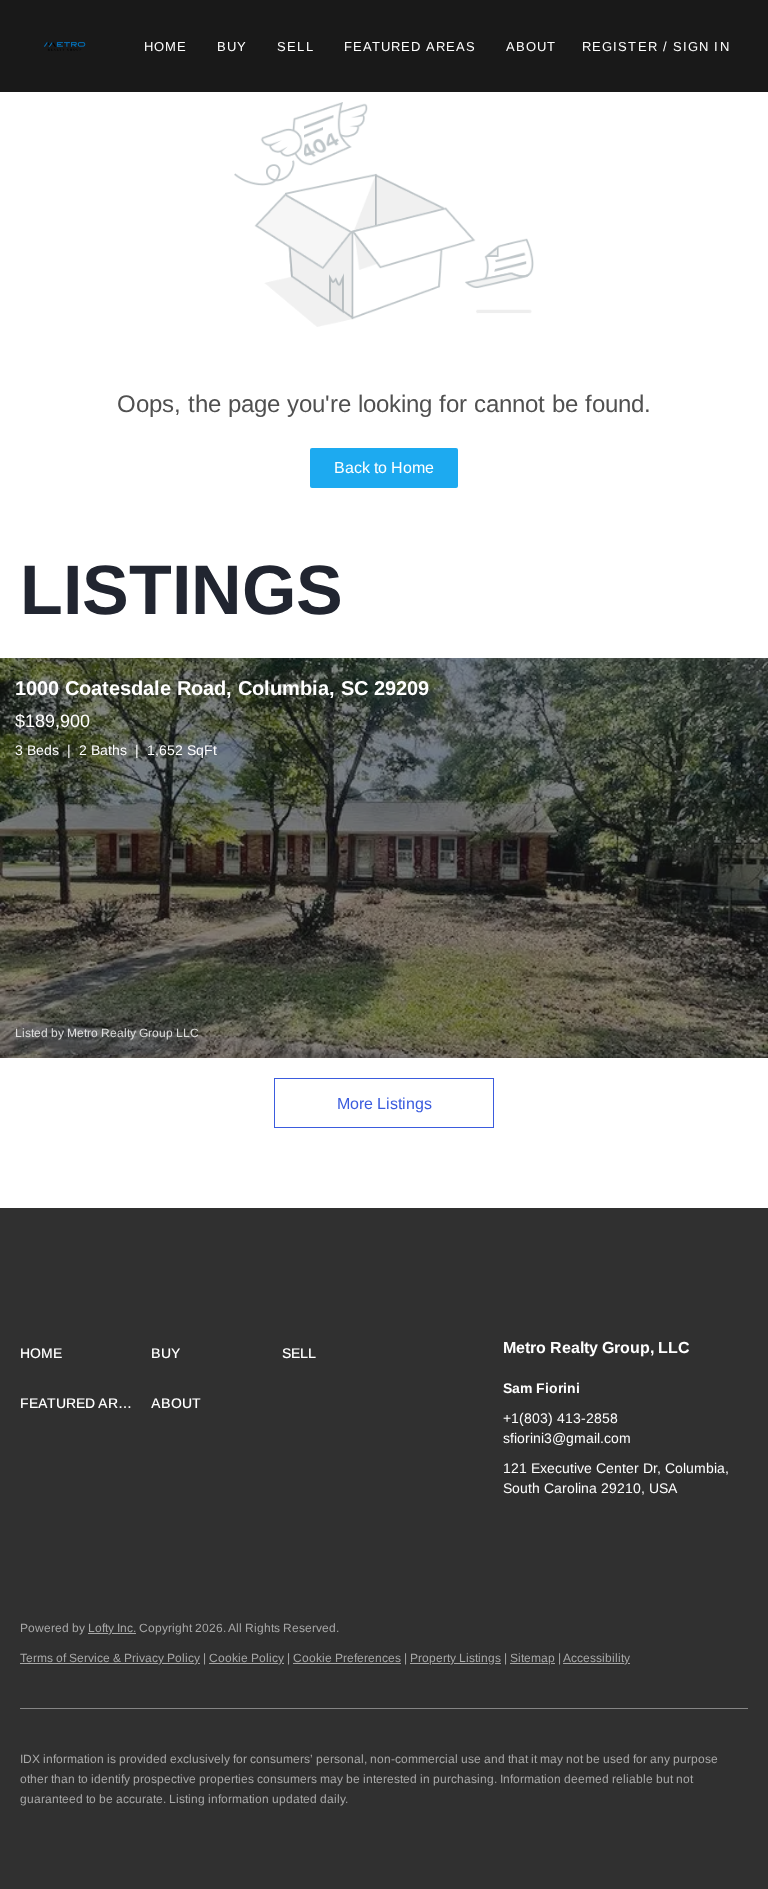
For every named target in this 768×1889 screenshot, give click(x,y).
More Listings (384, 1103)
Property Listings (455, 1658)
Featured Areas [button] (410, 46)
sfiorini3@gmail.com (567, 1438)
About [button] (531, 46)
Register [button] (620, 46)
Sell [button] (295, 46)
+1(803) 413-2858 (560, 1418)
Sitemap (532, 1658)
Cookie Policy (246, 1658)
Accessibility (596, 1658)
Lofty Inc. (112, 1628)
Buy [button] (232, 46)
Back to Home (384, 467)
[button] (65, 46)
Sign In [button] (701, 46)
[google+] (518, 1533)
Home (165, 46)
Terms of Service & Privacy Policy (110, 1658)
